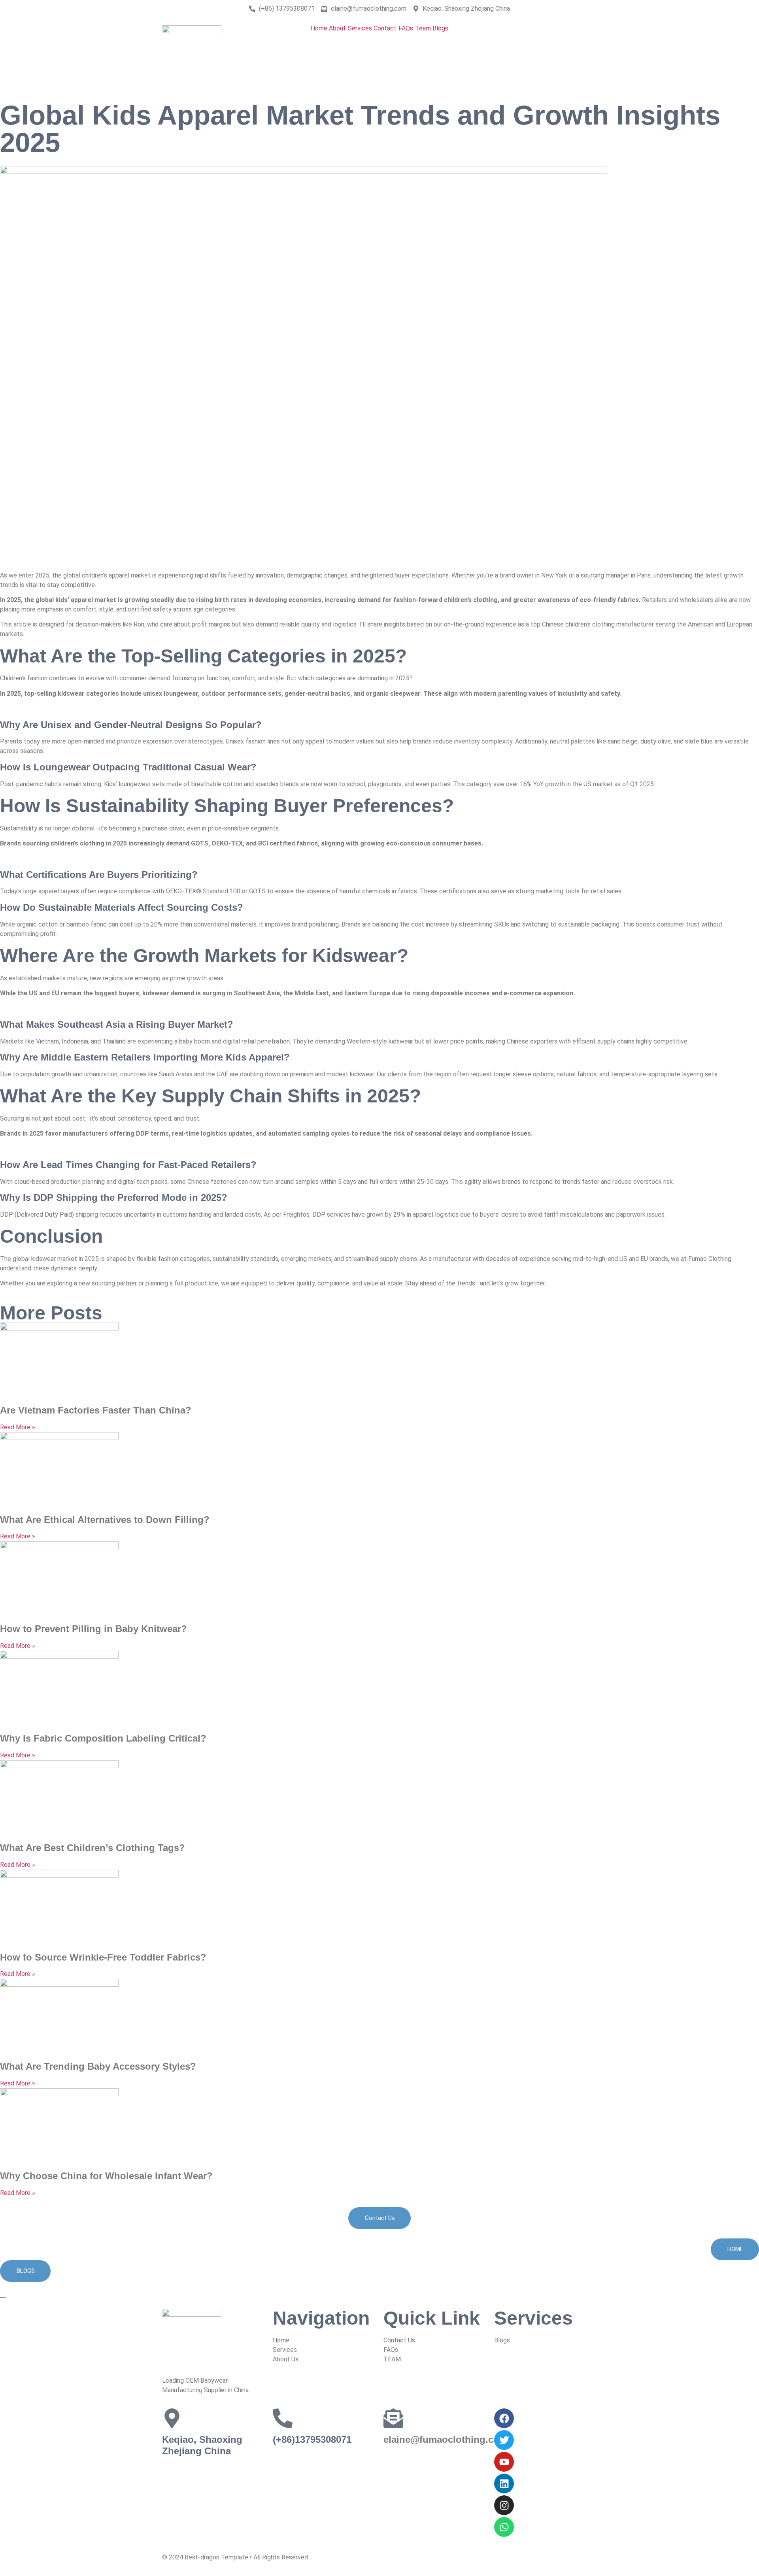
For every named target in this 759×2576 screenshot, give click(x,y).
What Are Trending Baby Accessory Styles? (98, 2066)
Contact (385, 28)
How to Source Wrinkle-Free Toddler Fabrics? (103, 1957)
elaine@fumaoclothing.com (446, 2439)
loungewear (135, 784)
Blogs (440, 28)
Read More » (18, 1427)
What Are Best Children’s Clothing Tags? (93, 1848)
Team (423, 28)
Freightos (296, 1214)
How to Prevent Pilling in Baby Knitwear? (93, 1629)
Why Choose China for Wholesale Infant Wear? (106, 2176)
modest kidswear (350, 1074)
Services (360, 28)
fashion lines (263, 741)
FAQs (406, 28)
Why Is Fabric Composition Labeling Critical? (103, 1738)
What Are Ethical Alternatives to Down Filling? (105, 1520)
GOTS (257, 891)
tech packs (152, 1182)
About (337, 28)
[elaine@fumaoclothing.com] (393, 2418)
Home (319, 28)
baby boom (194, 1041)
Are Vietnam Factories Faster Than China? (96, 1410)
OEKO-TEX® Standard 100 (203, 891)
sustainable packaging (589, 924)
